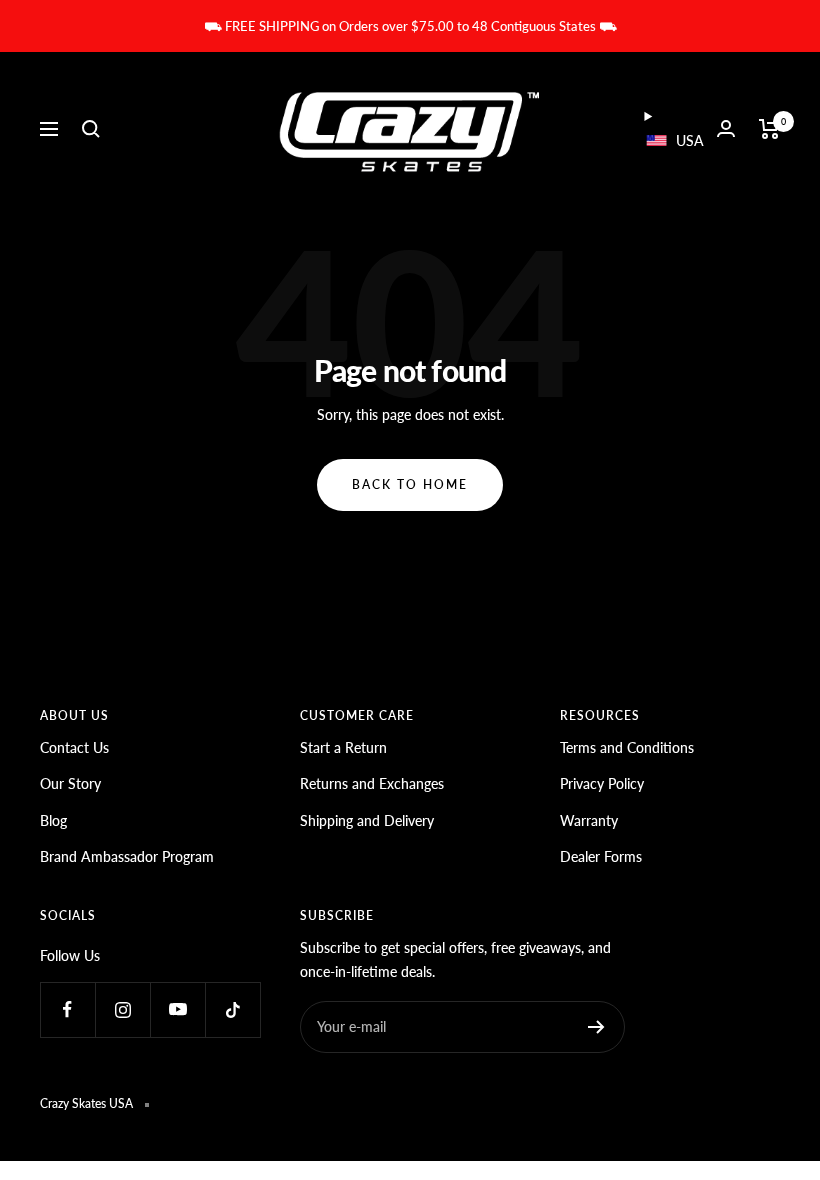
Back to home (410, 484)
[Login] (726, 128)
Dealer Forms (601, 856)
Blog (53, 820)
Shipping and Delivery (367, 820)
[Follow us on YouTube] (177, 1009)
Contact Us (74, 747)
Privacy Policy (602, 783)
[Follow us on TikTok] (232, 1009)
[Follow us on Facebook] (67, 1009)
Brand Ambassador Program (127, 856)
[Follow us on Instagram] (122, 1009)
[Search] (91, 129)
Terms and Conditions (627, 747)
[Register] (596, 1027)
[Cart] (769, 129)
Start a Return (343, 747)
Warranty (589, 820)
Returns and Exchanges (372, 783)
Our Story (70, 783)
